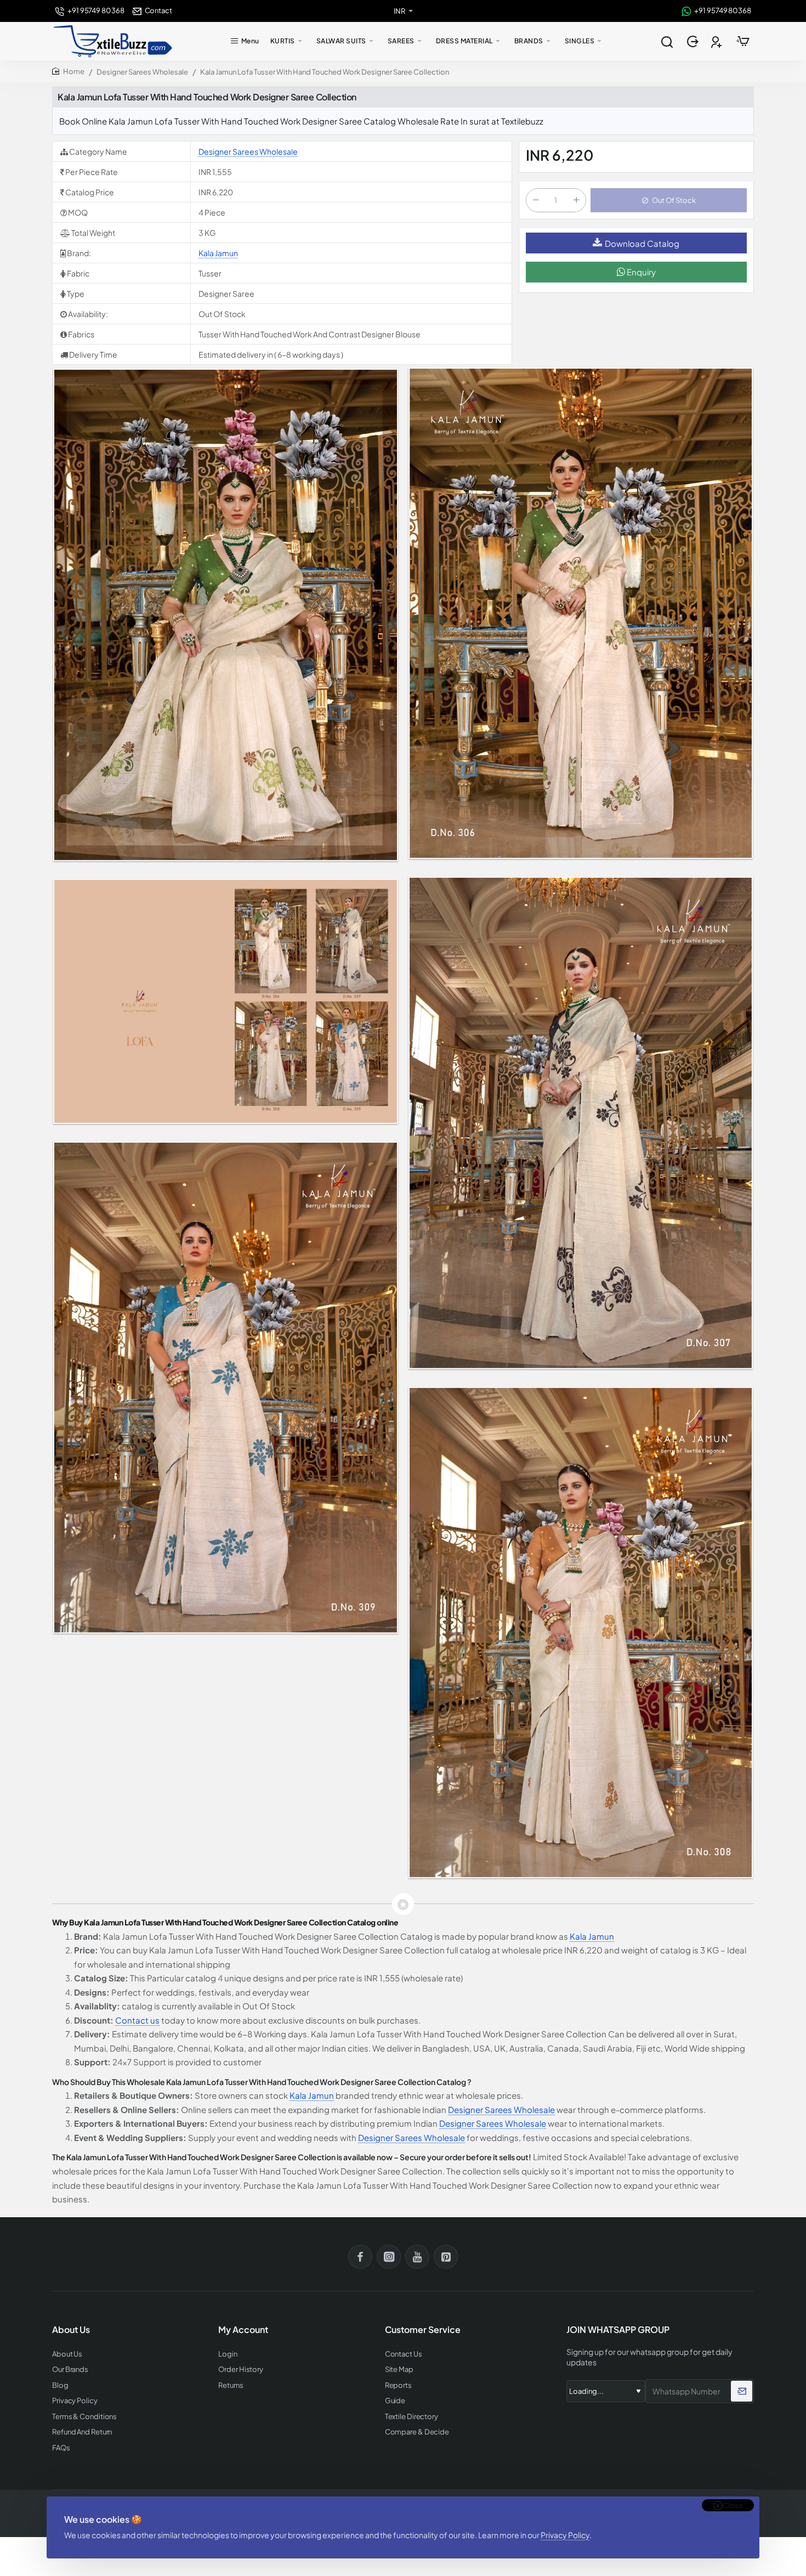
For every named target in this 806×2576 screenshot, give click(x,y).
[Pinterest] (446, 2257)
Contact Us (404, 2354)
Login (228, 2354)
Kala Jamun (218, 253)
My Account (243, 2330)
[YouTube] (417, 2257)
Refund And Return (82, 2432)
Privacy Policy (565, 2535)
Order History (241, 2369)
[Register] (717, 41)
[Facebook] (360, 2257)
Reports (398, 2385)
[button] (669, 200)
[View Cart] (743, 41)
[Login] (694, 41)
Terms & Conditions (84, 2417)
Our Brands (70, 2369)
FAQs (61, 2448)
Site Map (399, 2369)
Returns (231, 2385)
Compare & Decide (417, 2432)
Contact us (137, 2020)
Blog (60, 2385)
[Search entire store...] (667, 41)
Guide (395, 2401)
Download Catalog (642, 243)
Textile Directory (411, 2417)
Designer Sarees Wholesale (142, 72)
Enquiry (640, 272)
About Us (67, 2354)
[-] (536, 200)
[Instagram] (389, 2257)
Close (733, 2505)
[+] (576, 200)
